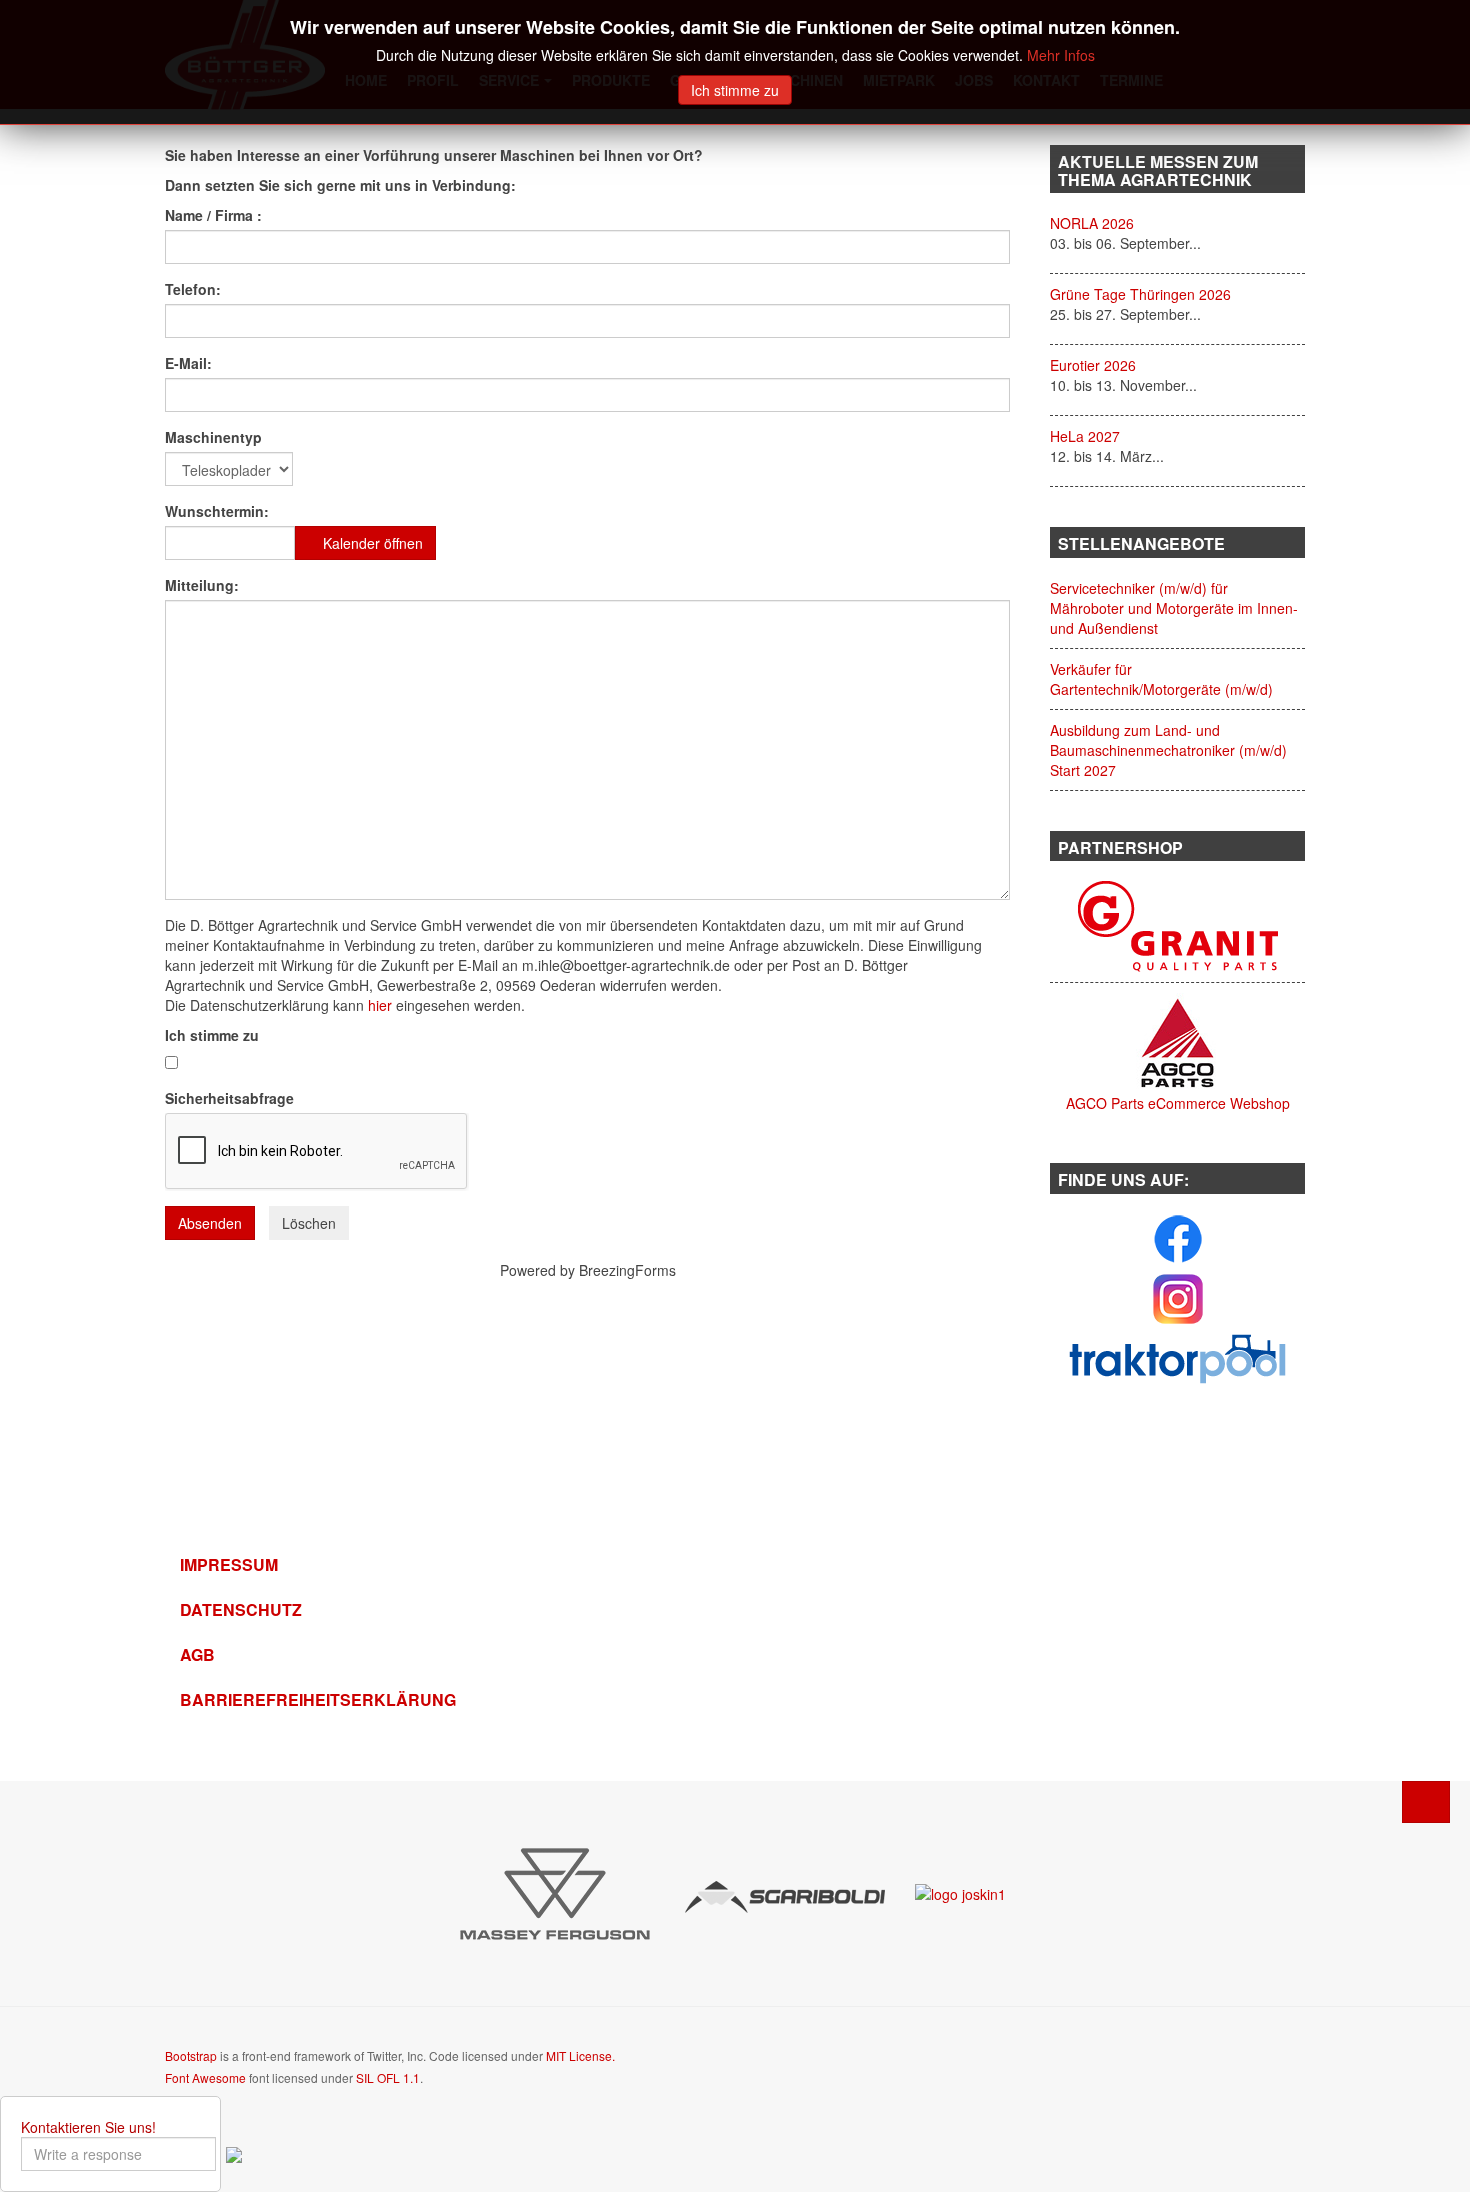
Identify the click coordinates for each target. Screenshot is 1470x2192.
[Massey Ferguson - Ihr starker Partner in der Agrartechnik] (555, 1892)
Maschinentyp (213, 437)
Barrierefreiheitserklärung (299, 1699)
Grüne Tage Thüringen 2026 (1140, 294)
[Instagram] (1178, 1297)
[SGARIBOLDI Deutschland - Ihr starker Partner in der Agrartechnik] (785, 1895)
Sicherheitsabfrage (229, 1098)
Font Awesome (205, 2077)
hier (380, 1005)
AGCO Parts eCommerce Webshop (1178, 1103)
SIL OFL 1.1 (388, 2077)
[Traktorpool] (1177, 1357)
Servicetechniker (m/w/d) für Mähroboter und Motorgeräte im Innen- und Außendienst (1174, 608)
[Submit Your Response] (234, 2153)
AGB (197, 1654)
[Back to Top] (1426, 1802)
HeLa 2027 (1085, 436)
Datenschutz (241, 1609)
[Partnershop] (1178, 925)
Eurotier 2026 (1093, 365)
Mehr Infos (1061, 55)
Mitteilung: (202, 585)
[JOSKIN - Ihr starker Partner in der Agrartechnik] (960, 1891)
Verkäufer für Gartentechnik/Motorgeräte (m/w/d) (1161, 679)
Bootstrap (191, 2055)
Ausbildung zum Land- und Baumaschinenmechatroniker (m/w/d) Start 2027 (1168, 750)
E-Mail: (190, 363)
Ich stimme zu (214, 1035)
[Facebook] (1178, 1237)
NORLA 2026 (1092, 223)
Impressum (229, 1564)
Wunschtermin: (217, 511)
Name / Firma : (213, 215)
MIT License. (580, 2055)
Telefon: (193, 289)
